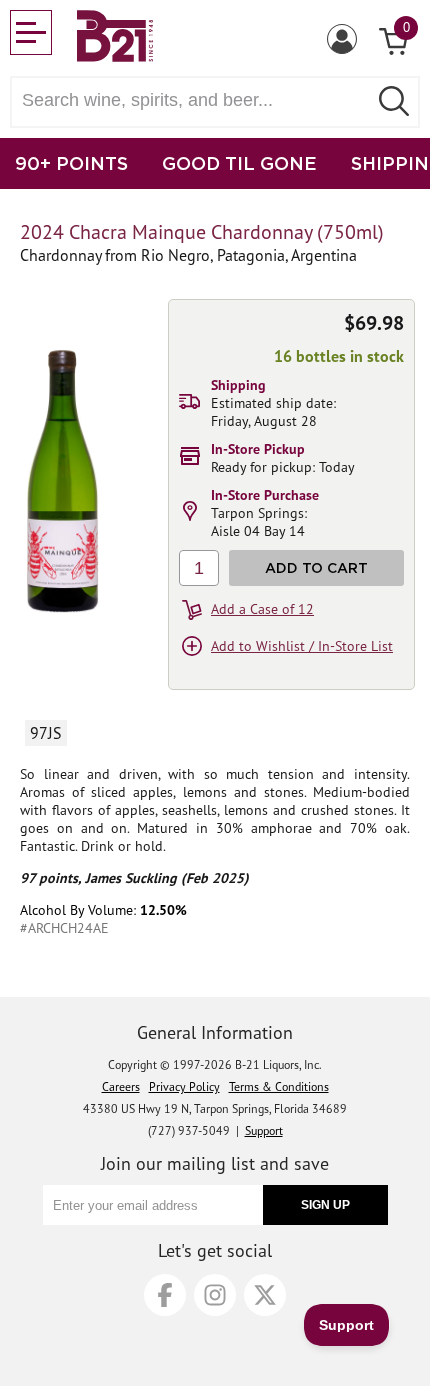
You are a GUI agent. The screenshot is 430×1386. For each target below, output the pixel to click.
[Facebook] (165, 1295)
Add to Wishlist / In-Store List (302, 646)
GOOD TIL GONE (239, 163)
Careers (121, 1086)
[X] (265, 1295)
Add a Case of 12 (262, 609)
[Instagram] (215, 1295)
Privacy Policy (184, 1086)
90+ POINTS (71, 163)
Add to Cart (316, 567)
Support (264, 1130)
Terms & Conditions (279, 1086)
